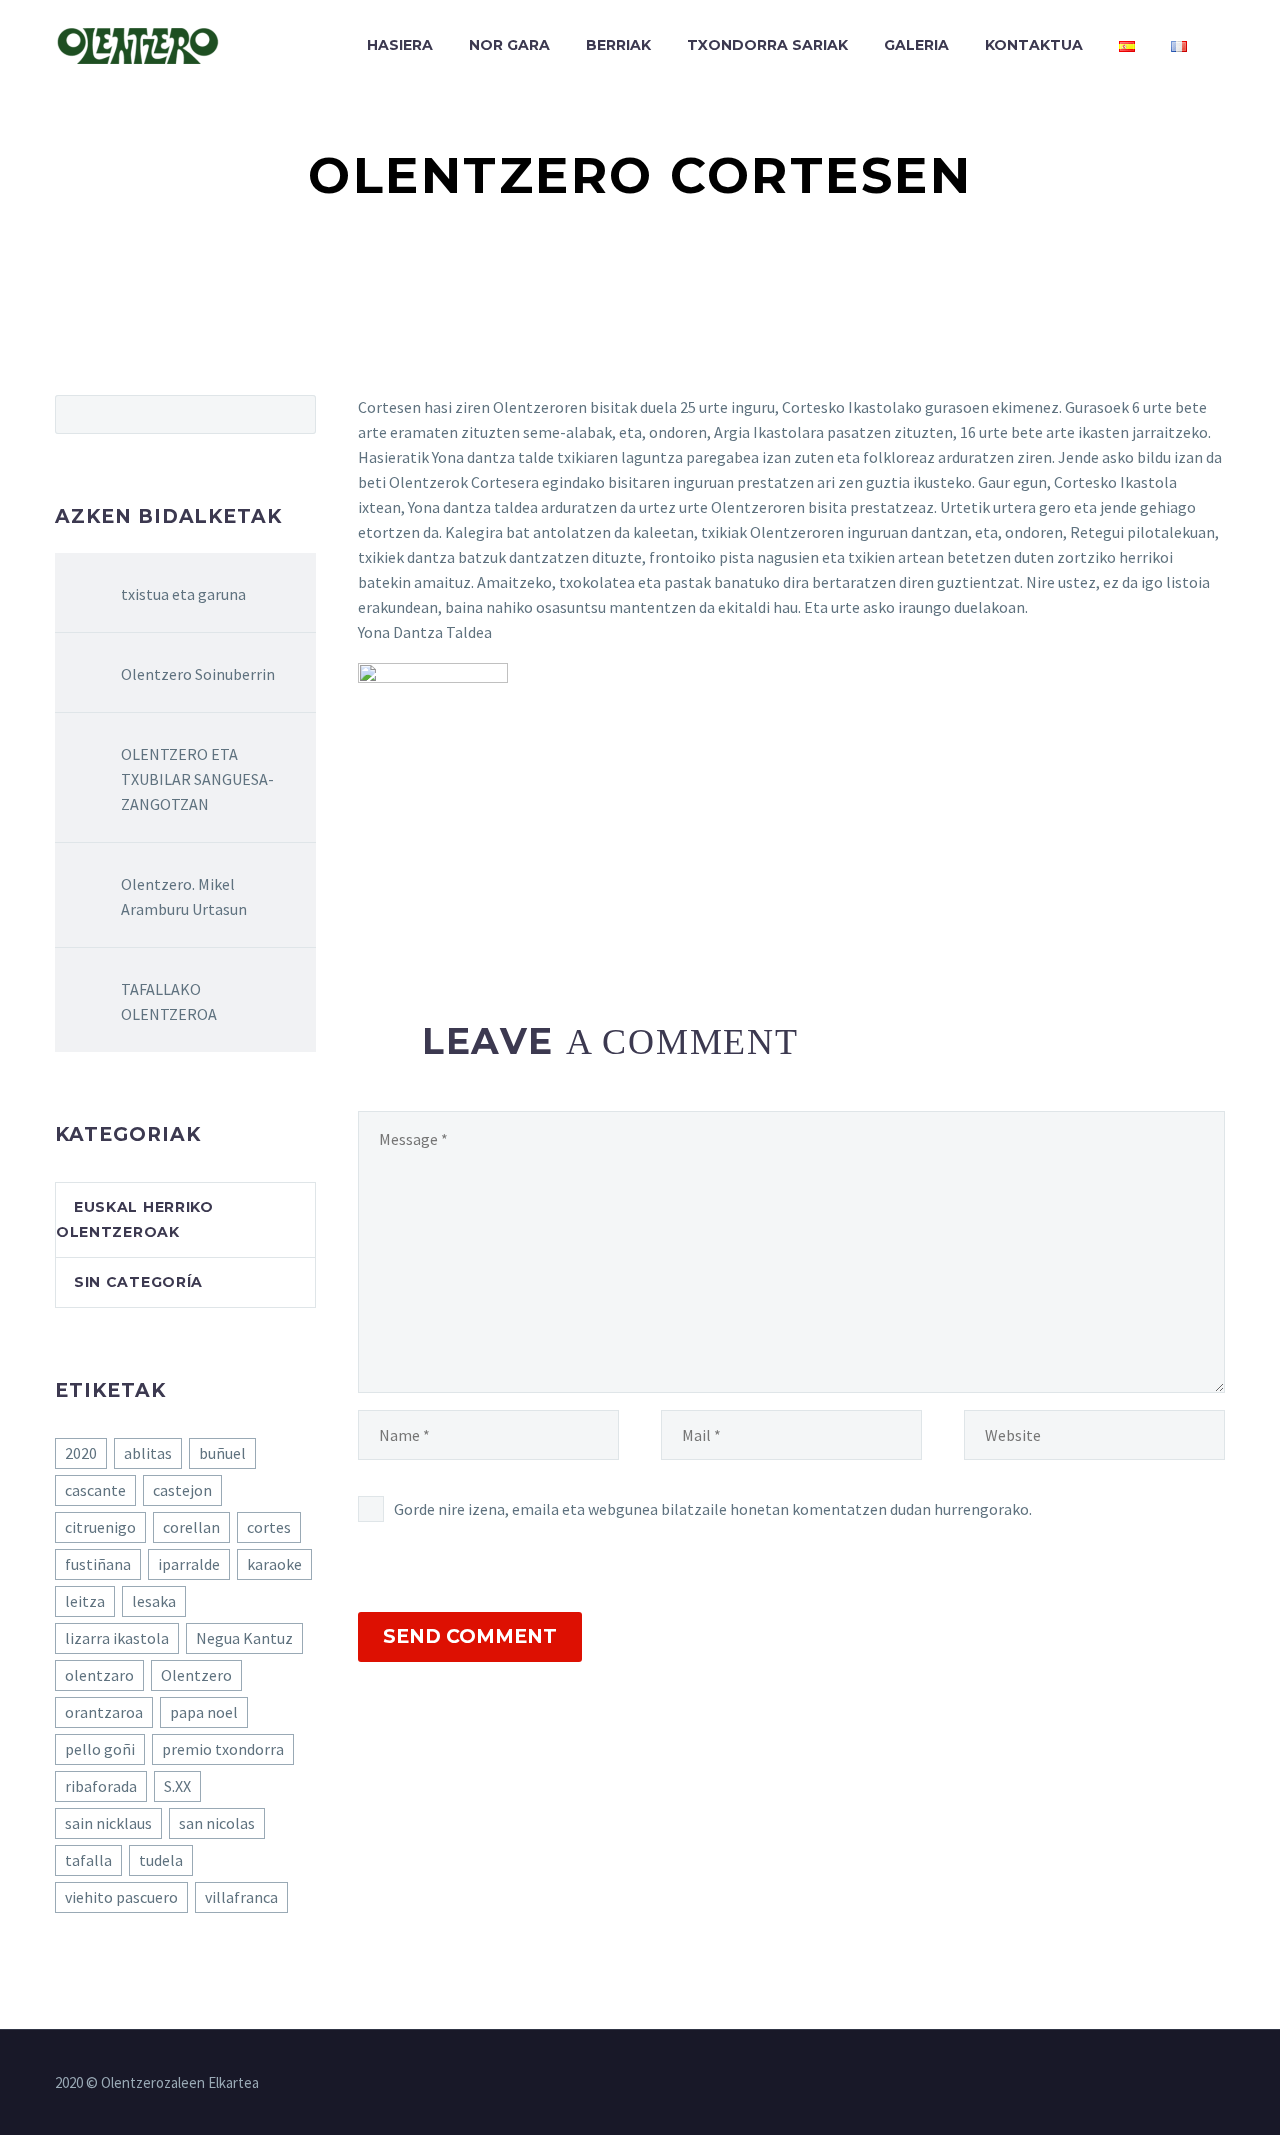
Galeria (916, 45)
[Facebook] (371, 898)
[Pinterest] (429, 898)
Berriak (618, 45)
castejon (182, 1490)
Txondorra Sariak (767, 45)
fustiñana (98, 1564)
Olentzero (196, 1675)
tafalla (88, 1860)
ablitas (148, 1453)
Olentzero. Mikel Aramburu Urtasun (184, 896)
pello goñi (100, 1749)
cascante (95, 1490)
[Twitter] (400, 898)
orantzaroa (104, 1712)
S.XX (177, 1786)
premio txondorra (223, 1749)
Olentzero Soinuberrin (198, 674)
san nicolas (217, 1823)
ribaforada (101, 1786)
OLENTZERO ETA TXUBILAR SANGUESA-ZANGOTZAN (197, 779)
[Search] (1225, 45)
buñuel (222, 1453)
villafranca (241, 1897)
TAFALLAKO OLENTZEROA (169, 1001)
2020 (81, 1453)
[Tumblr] (458, 898)
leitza (85, 1601)
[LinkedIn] (487, 898)
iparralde (189, 1564)
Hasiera (400, 45)
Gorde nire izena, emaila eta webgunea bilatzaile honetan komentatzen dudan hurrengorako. (713, 1509)
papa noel (204, 1712)
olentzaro (99, 1675)
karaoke (274, 1564)
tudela (161, 1860)
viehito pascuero (121, 1897)
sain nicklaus (108, 1823)
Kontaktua (1034, 45)
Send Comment (470, 1636)
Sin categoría (138, 1282)
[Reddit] (516, 898)
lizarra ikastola (117, 1638)
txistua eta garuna (183, 594)
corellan (191, 1527)
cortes (269, 1527)
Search (294, 414)
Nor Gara (509, 45)
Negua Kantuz (244, 1638)
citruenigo (100, 1527)
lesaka (154, 1601)
